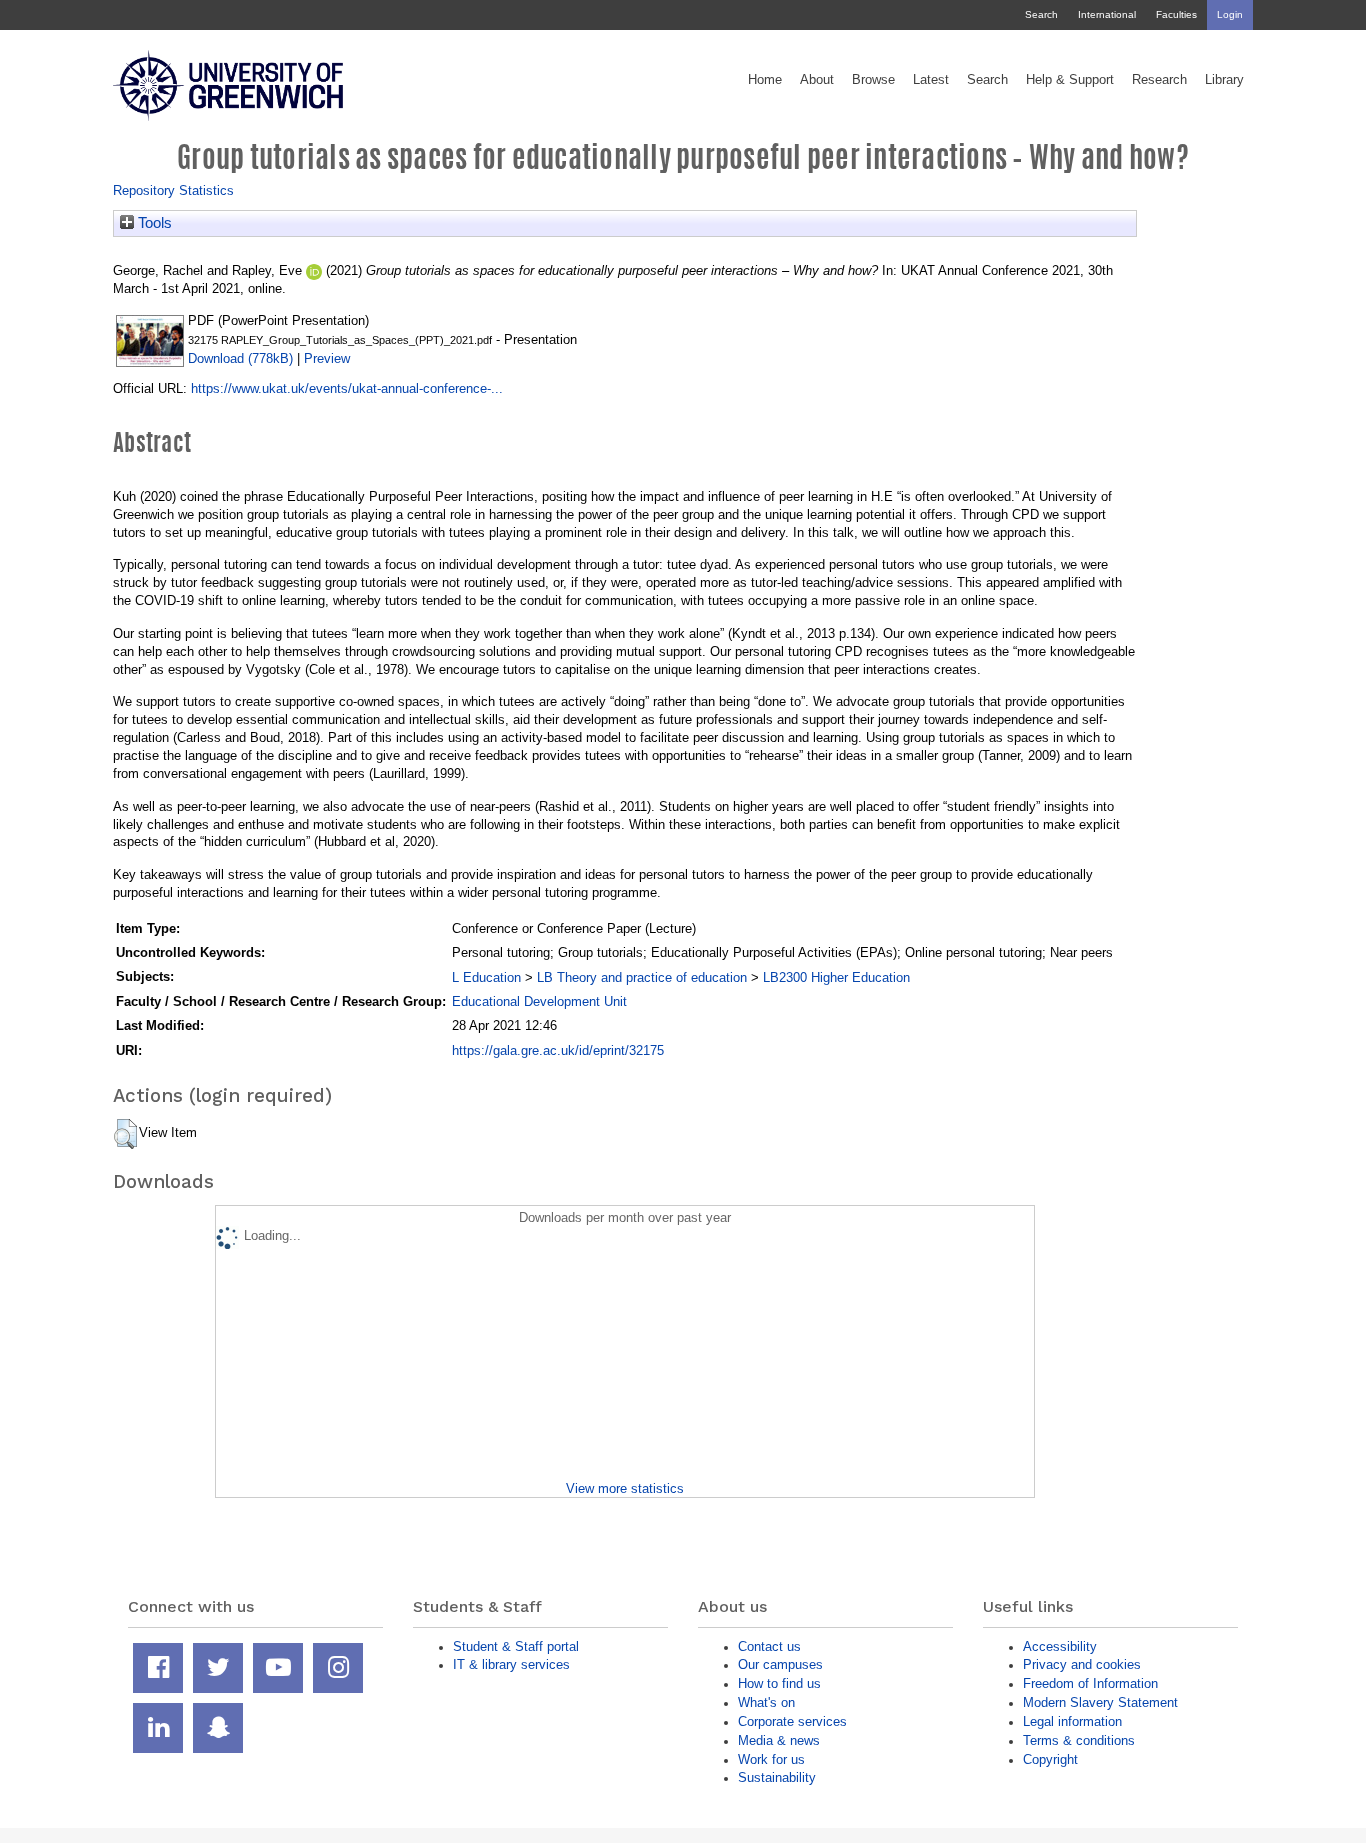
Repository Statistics (173, 190)
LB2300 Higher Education (836, 977)
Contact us (769, 1646)
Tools (153, 223)
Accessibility (1060, 1646)
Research (1159, 80)
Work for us (771, 1759)
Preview (327, 358)
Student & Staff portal (516, 1646)
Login (1230, 14)
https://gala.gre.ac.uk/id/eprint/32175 (558, 1050)
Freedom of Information (1090, 1683)
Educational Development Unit (539, 1001)
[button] (125, 1134)
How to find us (779, 1683)
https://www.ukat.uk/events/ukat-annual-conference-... (347, 388)
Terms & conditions (1079, 1740)
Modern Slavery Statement (1100, 1702)
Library (1224, 80)
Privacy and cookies (1082, 1664)
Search (1041, 14)
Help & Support (1070, 80)
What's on (766, 1702)
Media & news (779, 1740)
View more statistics (625, 1488)
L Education (486, 977)
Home (765, 80)
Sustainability (777, 1777)
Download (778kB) (240, 358)
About (817, 80)
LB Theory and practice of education (642, 977)
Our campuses (780, 1664)
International (1107, 14)
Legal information (1072, 1721)
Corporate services (792, 1721)
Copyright (1050, 1759)
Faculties (1176, 14)
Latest (931, 80)
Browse (873, 80)
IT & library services (511, 1664)
